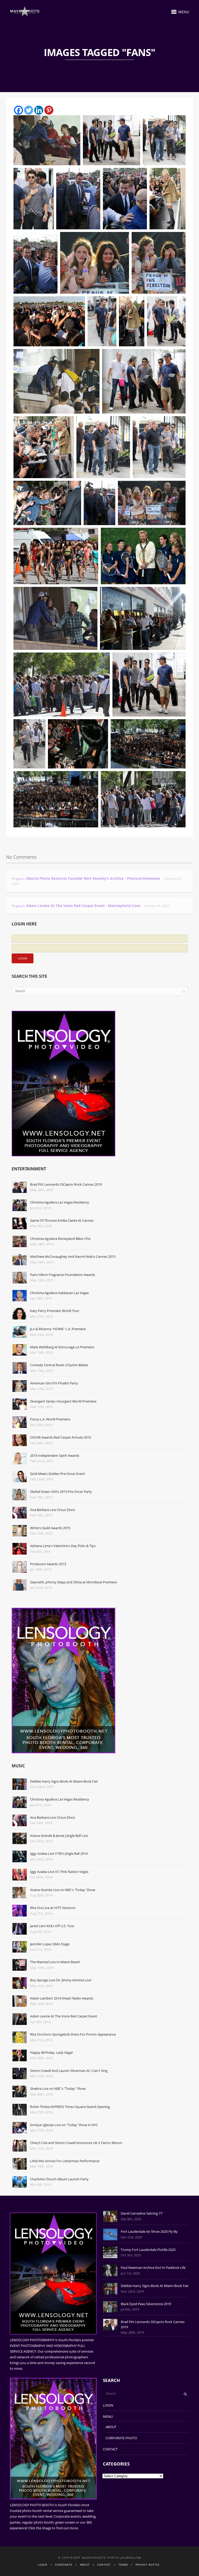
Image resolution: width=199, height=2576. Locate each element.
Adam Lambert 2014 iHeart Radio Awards (62, 1998)
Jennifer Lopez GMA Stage (50, 1944)
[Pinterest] (49, 110)
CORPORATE (64, 2565)
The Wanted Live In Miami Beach (55, 1962)
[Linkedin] (39, 110)
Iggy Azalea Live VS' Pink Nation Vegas (59, 1872)
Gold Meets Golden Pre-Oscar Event (58, 1474)
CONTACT (110, 2449)
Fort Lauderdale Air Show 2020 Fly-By (149, 2231)
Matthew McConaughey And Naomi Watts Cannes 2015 (73, 1256)
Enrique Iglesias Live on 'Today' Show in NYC (64, 2125)
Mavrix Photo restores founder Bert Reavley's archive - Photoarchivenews (93, 878)
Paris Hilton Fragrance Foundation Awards (63, 1275)
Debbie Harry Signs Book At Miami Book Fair (64, 1781)
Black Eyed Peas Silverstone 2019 (146, 2304)
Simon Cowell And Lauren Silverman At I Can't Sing (69, 2071)
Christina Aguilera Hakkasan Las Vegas (59, 1293)
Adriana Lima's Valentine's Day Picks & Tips (63, 1546)
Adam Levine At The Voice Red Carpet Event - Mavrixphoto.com (83, 906)
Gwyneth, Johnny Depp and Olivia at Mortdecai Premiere (73, 1582)
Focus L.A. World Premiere (50, 1419)
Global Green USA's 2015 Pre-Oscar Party (61, 1492)
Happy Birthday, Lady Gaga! (51, 2052)
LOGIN (108, 2405)
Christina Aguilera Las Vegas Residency (60, 1202)
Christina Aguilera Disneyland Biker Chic (60, 1239)
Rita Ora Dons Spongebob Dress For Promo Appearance (73, 2034)
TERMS (123, 2565)
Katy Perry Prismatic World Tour (55, 1311)
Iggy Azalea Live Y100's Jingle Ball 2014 (59, 1853)
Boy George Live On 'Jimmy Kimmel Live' (61, 1980)
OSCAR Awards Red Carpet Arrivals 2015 (61, 1437)
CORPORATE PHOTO (121, 2438)
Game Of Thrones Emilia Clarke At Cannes (62, 1220)
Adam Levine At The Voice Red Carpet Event (64, 2016)
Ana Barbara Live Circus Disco (53, 1510)
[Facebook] (19, 110)
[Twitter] (29, 110)
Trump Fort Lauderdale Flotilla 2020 (148, 2250)
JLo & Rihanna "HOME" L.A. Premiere (58, 1329)
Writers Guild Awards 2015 (50, 1528)
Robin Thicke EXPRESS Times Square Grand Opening (70, 2107)
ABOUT (111, 2427)
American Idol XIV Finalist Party (54, 1383)
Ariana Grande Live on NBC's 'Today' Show (63, 1890)
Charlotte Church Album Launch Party (59, 2179)
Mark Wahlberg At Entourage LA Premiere (62, 1347)
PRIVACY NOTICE (148, 2565)
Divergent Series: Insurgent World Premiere (63, 1401)
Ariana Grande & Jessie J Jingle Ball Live (59, 1836)
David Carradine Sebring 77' (142, 2213)
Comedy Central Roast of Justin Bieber (59, 1365)
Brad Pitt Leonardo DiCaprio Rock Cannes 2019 (66, 1184)
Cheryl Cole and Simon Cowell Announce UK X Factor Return (76, 2143)
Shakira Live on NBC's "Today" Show (58, 2089)
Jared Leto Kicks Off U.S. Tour (52, 1926)
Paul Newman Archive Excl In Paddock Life (153, 2268)
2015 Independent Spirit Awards (55, 1455)
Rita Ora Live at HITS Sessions (53, 1908)
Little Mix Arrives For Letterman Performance (65, 2161)
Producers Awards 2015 (48, 1564)
